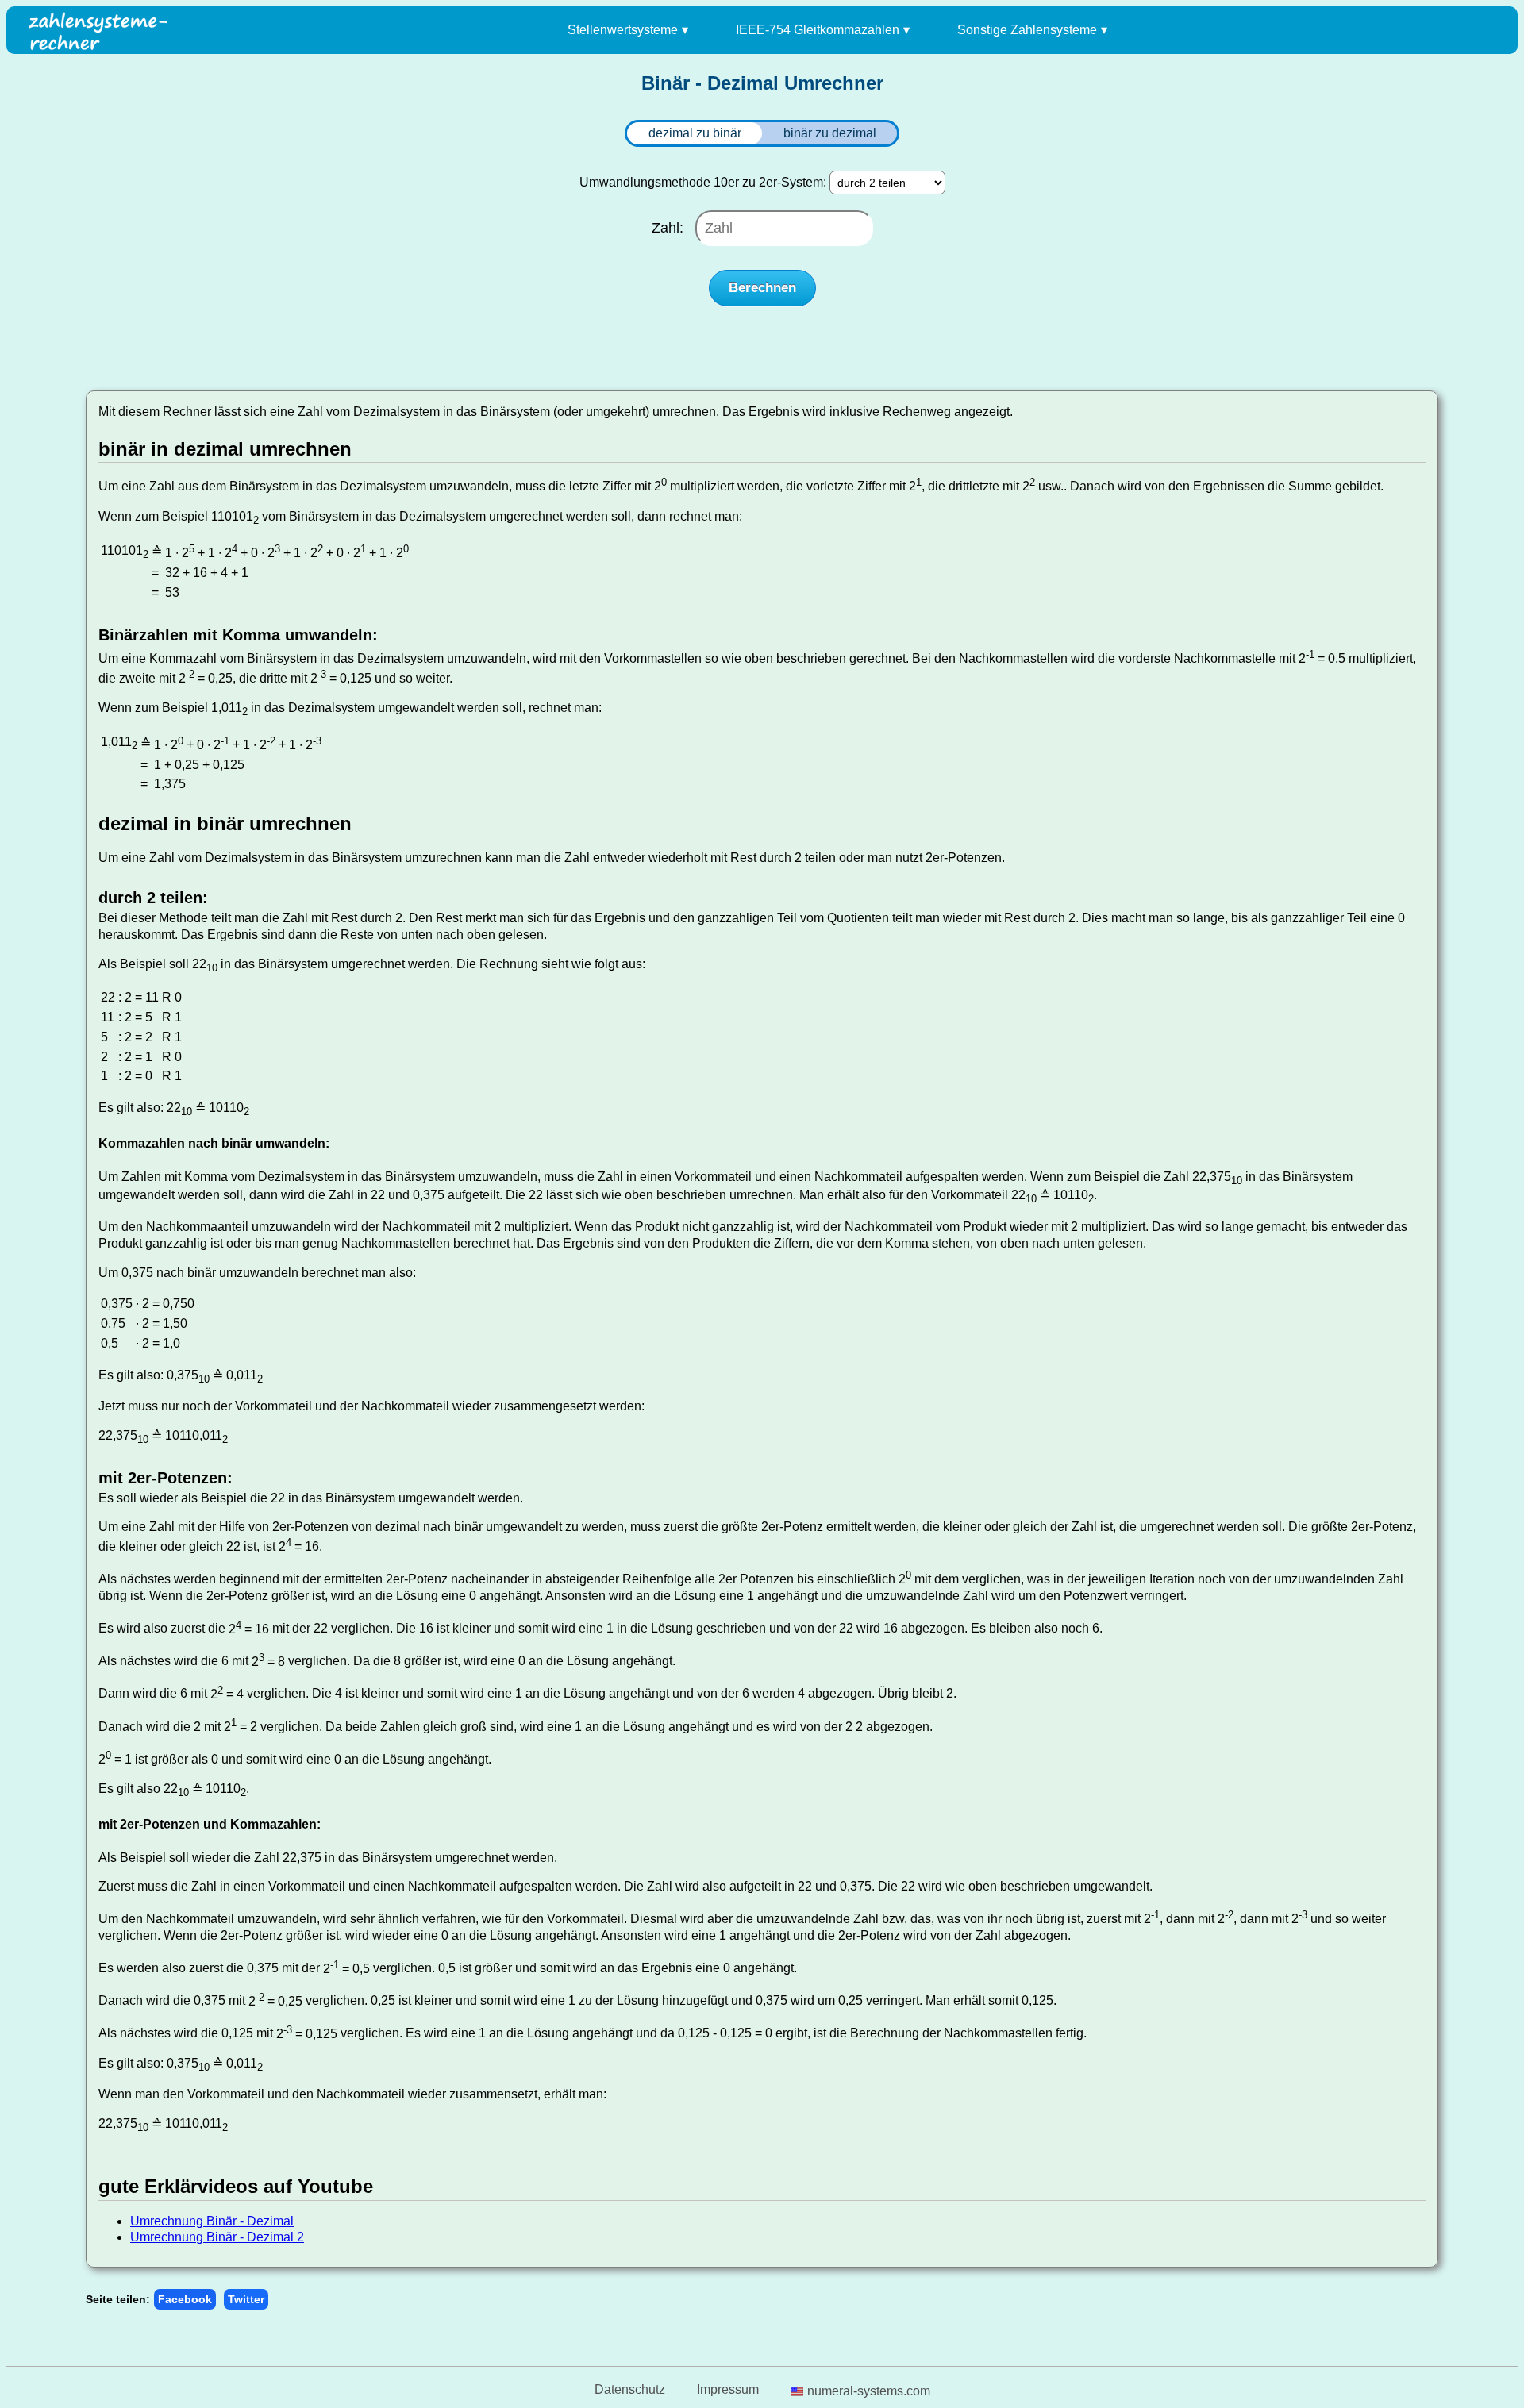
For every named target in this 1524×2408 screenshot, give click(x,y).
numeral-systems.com (869, 2391)
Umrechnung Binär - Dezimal (212, 2221)
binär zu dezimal (830, 133)
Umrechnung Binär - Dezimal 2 (217, 2237)
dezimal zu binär (695, 133)
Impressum (728, 2389)
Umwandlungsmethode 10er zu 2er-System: (703, 182)
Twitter (246, 2299)
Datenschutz (630, 2389)
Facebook (185, 2299)
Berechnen (762, 288)
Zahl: (670, 228)
